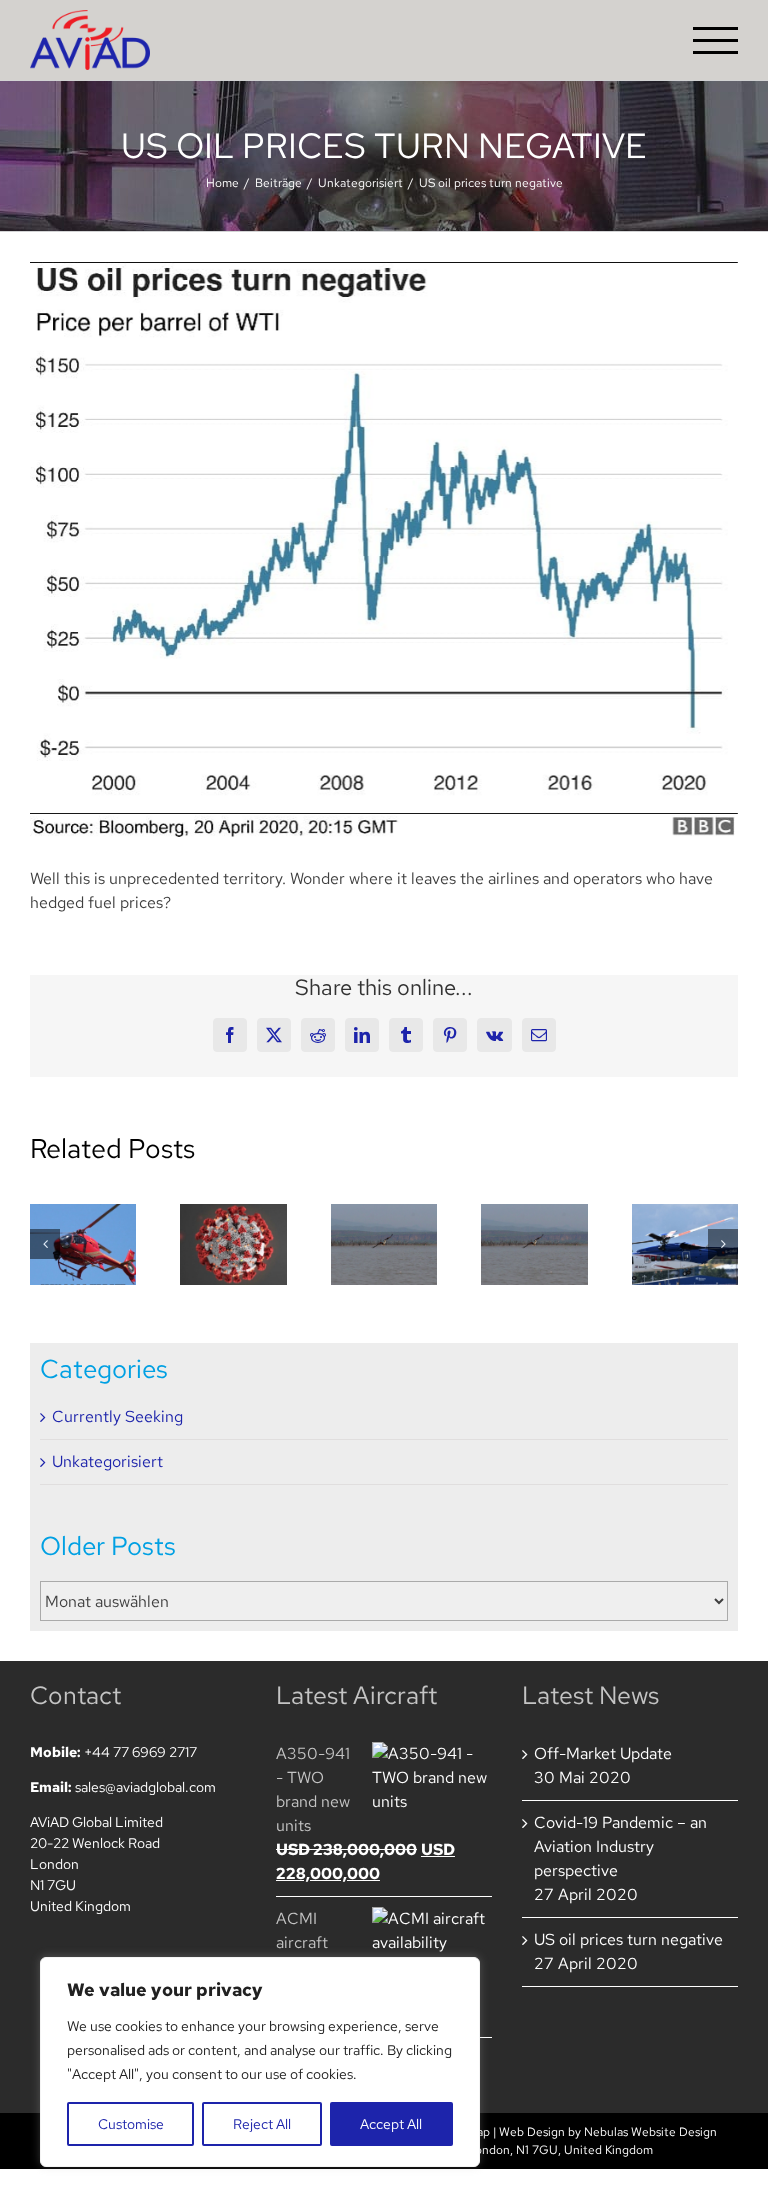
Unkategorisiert (107, 1461)
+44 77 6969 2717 (140, 1752)
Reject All (262, 2124)
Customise (131, 2124)
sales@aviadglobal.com (145, 1787)
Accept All (391, 2124)
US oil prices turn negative (628, 1939)
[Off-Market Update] (83, 1244)
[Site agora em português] (534, 1244)
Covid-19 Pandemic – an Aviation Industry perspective (620, 1846)
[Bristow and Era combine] (685, 1244)
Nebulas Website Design (650, 2132)
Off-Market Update (603, 1753)
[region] (260, 2062)
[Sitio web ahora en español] (384, 1244)
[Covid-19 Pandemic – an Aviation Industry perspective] (233, 1244)
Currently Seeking (117, 1416)
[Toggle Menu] (716, 40)
